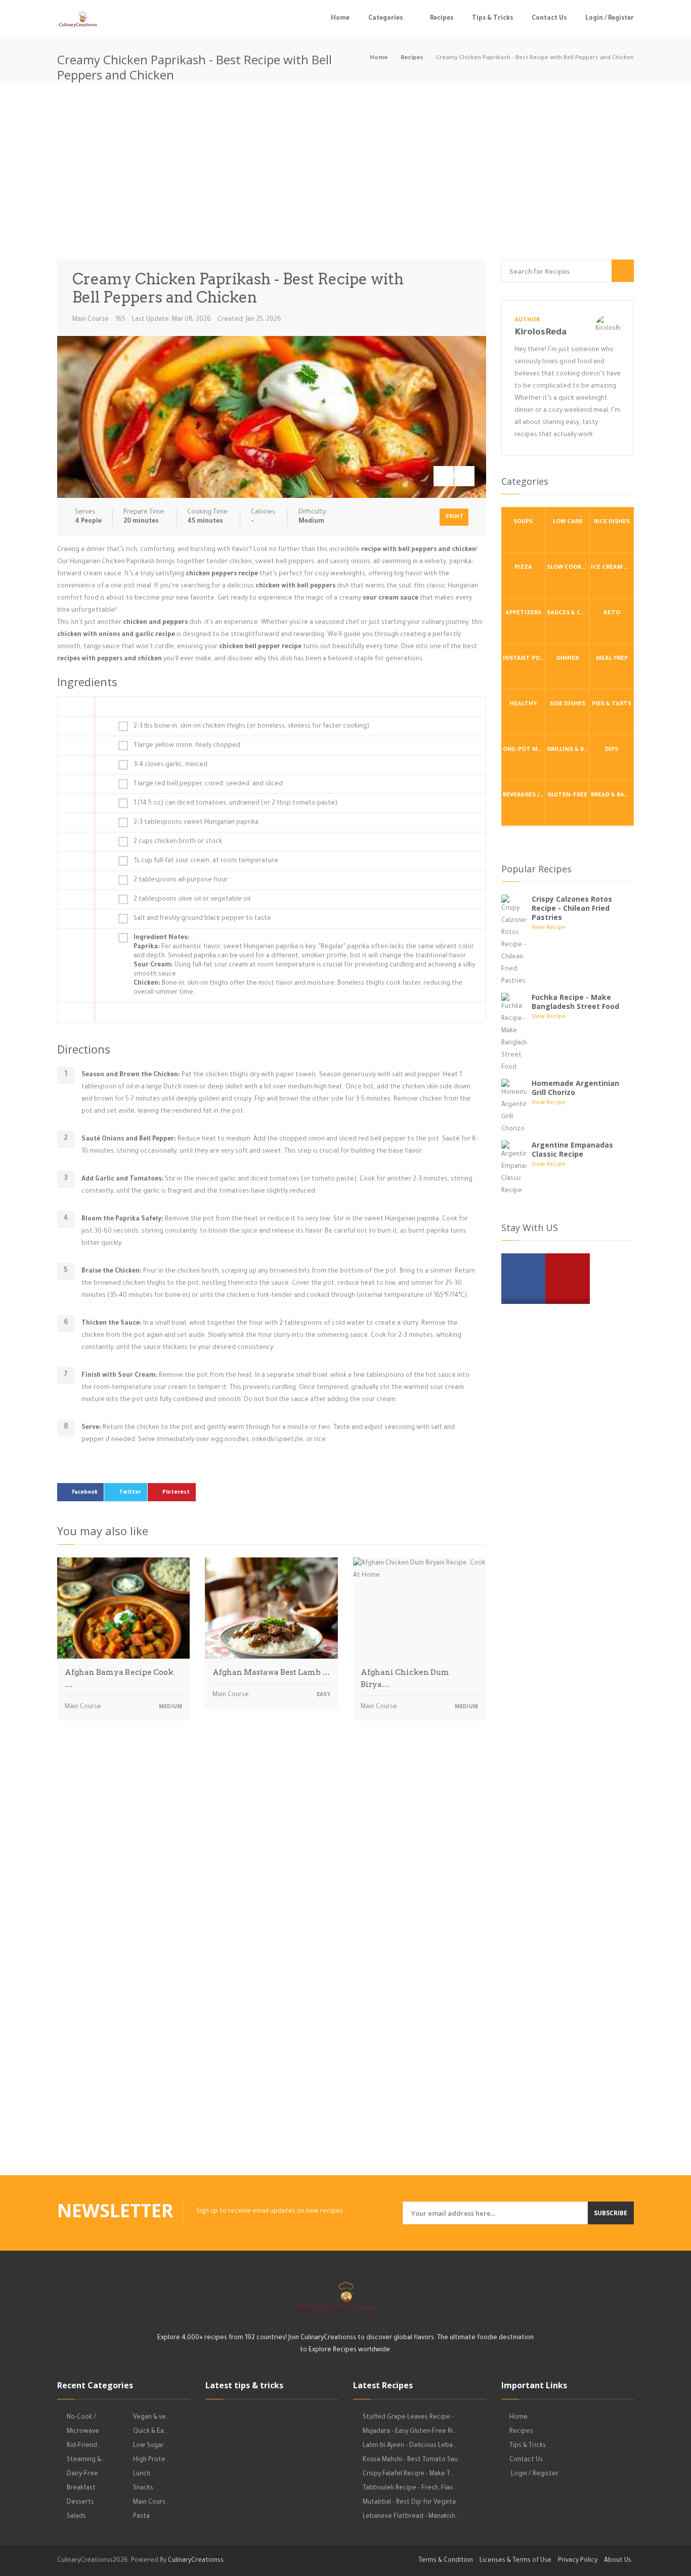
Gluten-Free (567, 796)
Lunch (142, 2474)
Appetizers (523, 614)
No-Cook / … (84, 2418)
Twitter (130, 1493)
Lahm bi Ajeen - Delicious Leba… (409, 2446)
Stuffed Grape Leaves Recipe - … (411, 2418)
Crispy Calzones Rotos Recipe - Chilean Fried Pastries (572, 908)
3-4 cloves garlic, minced (170, 765)
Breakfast (81, 2488)
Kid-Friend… (84, 2446)
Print (455, 517)
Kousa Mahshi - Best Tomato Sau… (412, 2460)
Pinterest (176, 1493)
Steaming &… (86, 2460)
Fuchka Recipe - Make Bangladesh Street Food (575, 1002)
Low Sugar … (151, 2446)
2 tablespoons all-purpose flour (181, 880)
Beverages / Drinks (524, 796)
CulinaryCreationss (196, 2561)
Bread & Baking (612, 796)
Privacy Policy (578, 2561)
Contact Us (549, 19)
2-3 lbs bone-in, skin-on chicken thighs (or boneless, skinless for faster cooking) (251, 727)
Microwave (83, 2432)
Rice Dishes (612, 522)
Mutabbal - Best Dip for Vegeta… (411, 2503)
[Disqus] (272, 1870)
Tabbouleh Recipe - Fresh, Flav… (409, 2488)
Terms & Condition (446, 2561)
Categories (385, 19)
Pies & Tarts (612, 705)
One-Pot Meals (524, 750)
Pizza (523, 568)
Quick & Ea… (150, 2432)
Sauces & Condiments (568, 614)
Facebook (85, 1493)
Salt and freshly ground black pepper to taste (202, 919)
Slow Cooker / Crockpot (568, 568)
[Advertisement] (345, 174)
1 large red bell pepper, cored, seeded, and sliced (208, 784)
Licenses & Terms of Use (515, 2561)
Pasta (141, 2517)
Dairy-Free (82, 2474)
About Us (618, 2561)
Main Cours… (151, 2503)
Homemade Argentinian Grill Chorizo (575, 1088)
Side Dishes (567, 705)
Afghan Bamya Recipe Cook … (119, 1678)
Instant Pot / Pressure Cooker (524, 659)
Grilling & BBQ (568, 750)
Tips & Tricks (492, 19)
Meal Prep (612, 659)
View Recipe (549, 928)
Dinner (568, 659)
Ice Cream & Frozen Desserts (612, 568)
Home (340, 19)
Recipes (442, 19)
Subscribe (611, 2213)
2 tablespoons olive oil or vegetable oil (192, 900)
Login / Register (610, 19)
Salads (76, 2517)
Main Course (91, 320)
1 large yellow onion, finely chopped (187, 746)
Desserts (80, 2503)
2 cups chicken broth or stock (178, 842)
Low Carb (568, 522)
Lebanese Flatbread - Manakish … (412, 2517)
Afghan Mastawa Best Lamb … (271, 1672)
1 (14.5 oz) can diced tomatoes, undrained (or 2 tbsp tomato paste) (235, 804)
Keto (612, 614)
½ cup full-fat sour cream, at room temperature (206, 861)
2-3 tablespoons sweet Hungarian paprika (196, 823)
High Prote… (151, 2460)
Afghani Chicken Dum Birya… (405, 1678)
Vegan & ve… (151, 2418)
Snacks (143, 2488)
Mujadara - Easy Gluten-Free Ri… (409, 2432)
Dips (612, 750)
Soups (523, 522)
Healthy (523, 705)
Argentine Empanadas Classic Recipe (572, 1149)
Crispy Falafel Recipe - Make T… (408, 2474)
